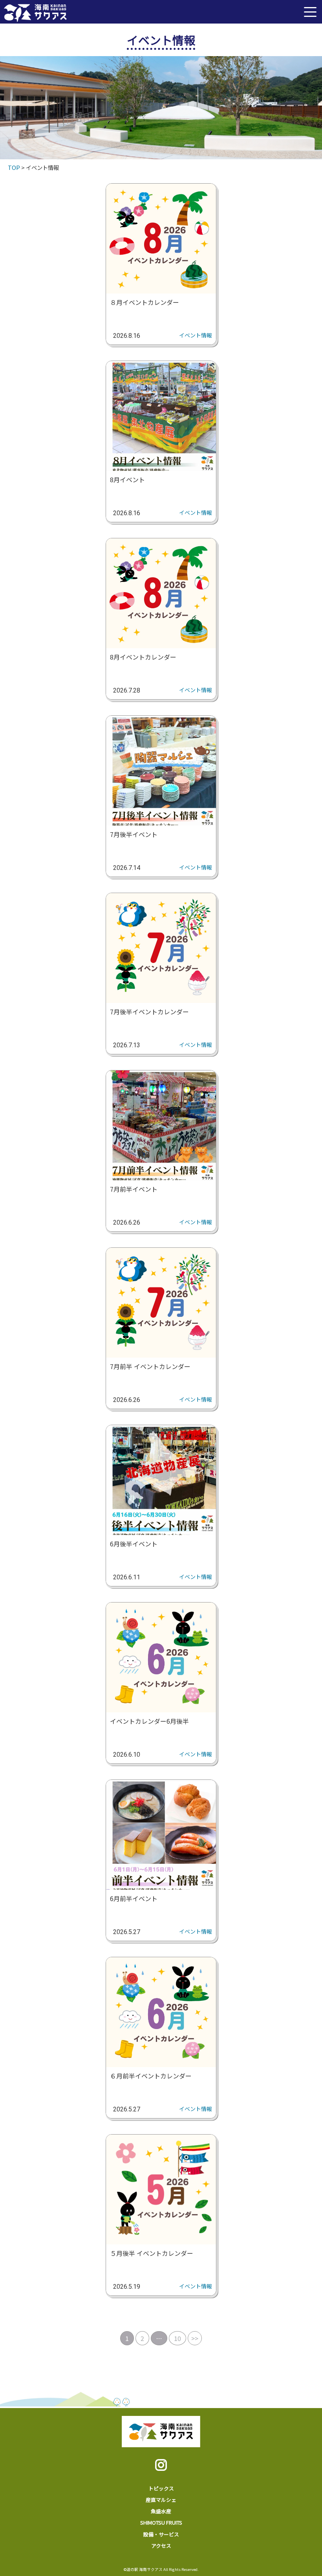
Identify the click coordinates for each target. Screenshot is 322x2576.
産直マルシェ (161, 2500)
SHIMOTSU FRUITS (161, 2522)
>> (195, 2338)
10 (177, 2338)
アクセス (161, 2546)
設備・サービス (161, 2534)
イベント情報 (196, 335)
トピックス (161, 2488)
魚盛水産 (161, 2511)
